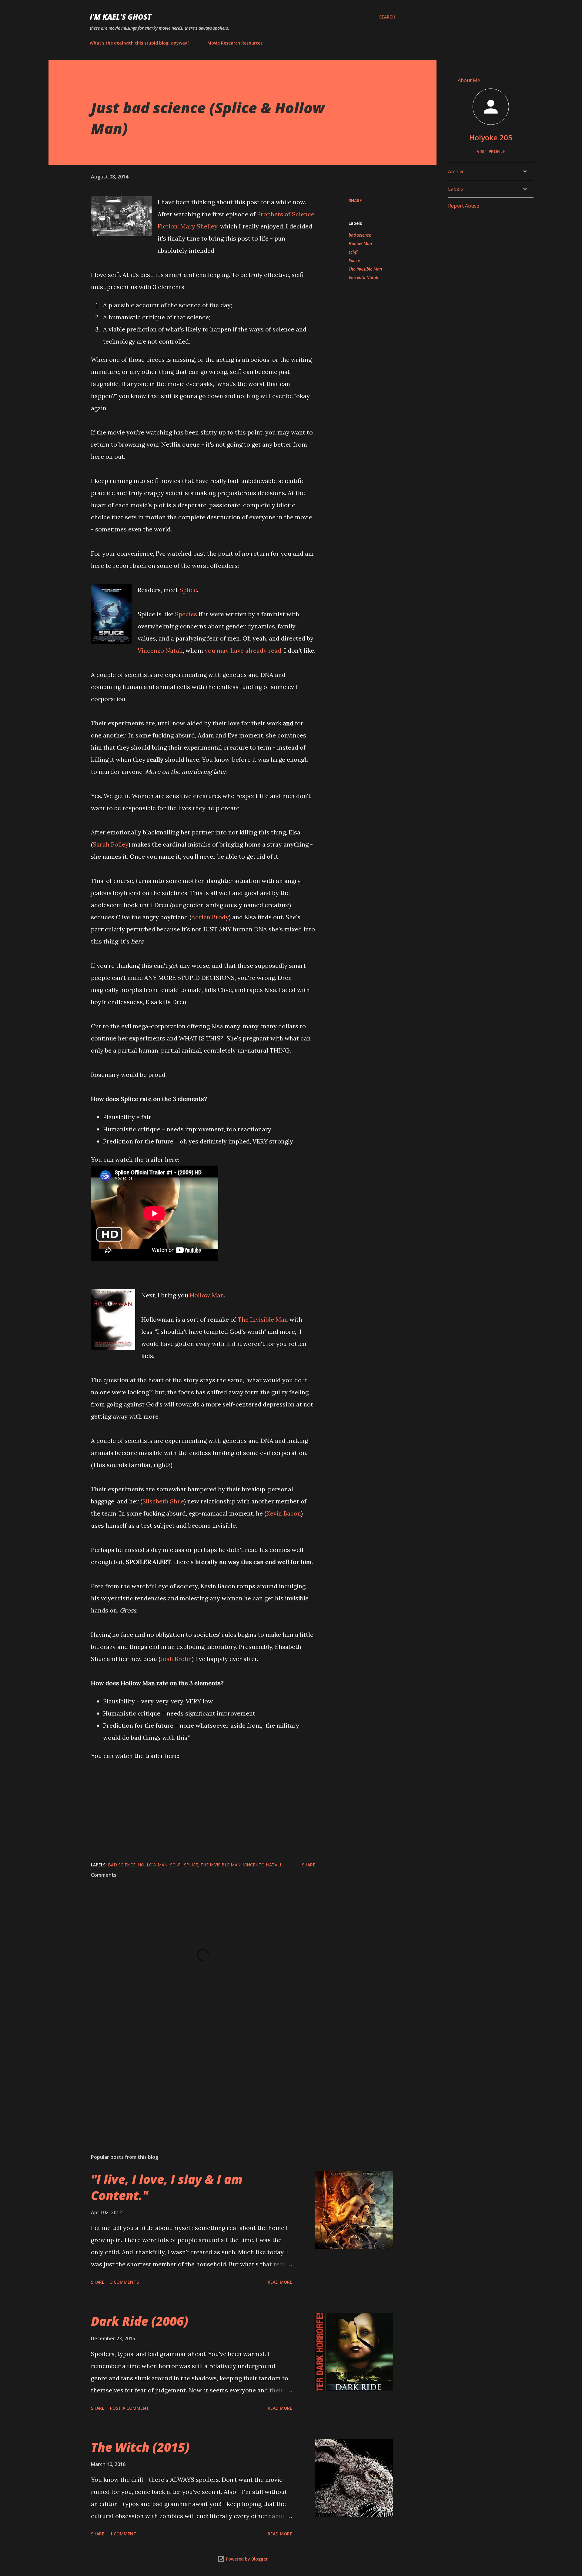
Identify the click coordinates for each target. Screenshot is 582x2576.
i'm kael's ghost (120, 17)
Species (186, 614)
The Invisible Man (263, 1319)
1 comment (123, 2534)
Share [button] (355, 200)
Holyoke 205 (491, 137)
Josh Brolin (176, 1659)
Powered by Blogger (246, 2559)
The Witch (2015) (140, 2447)
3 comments (124, 2282)
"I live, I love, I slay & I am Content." (167, 2187)
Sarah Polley (111, 844)
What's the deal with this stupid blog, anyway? (140, 43)
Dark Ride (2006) (140, 2321)
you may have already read (243, 650)
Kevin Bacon (284, 1513)
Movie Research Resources (235, 43)
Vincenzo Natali (160, 650)
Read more (280, 2282)
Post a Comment (130, 2408)
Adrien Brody (210, 917)
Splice (188, 590)
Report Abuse (464, 206)
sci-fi (353, 252)
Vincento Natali (363, 277)
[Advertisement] (193, 2078)
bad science (360, 235)
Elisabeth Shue (163, 1501)
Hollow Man (207, 1295)
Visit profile (491, 151)
